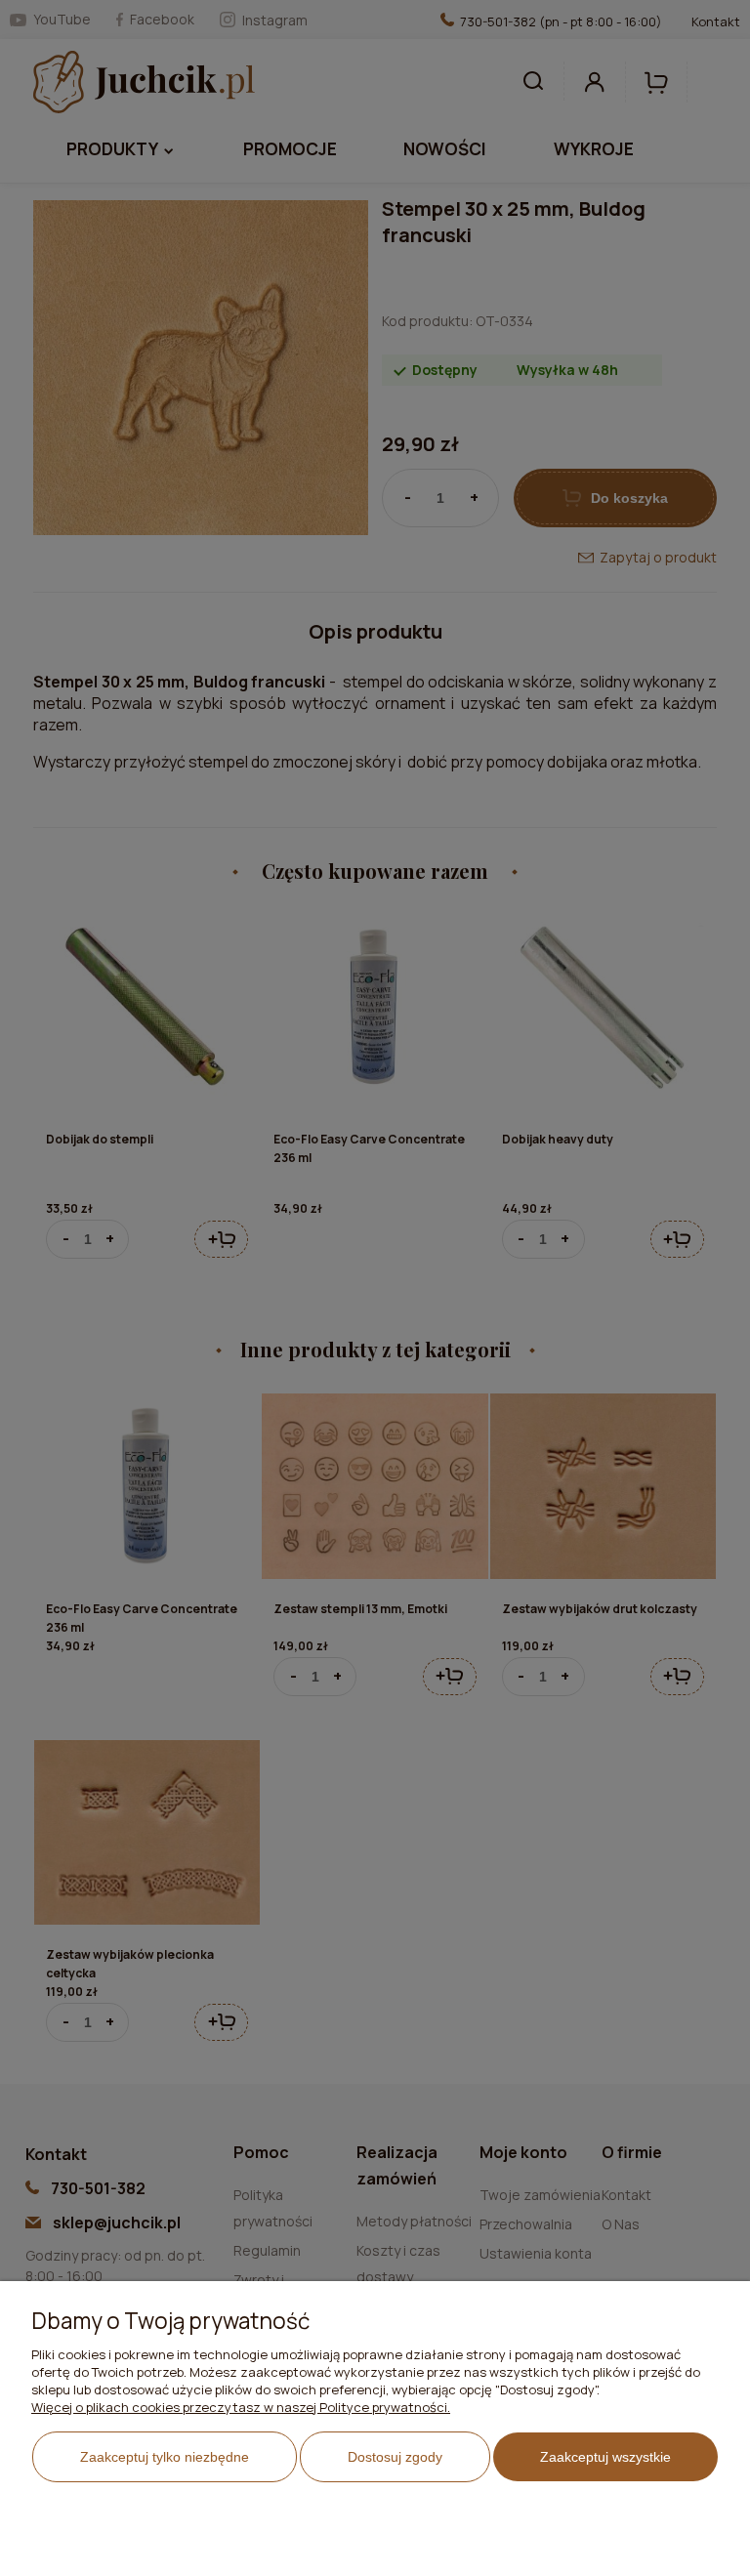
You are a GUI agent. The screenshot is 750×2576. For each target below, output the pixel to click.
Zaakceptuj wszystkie (605, 2457)
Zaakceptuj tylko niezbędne (165, 2457)
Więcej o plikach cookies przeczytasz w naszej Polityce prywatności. (241, 2407)
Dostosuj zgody (395, 2457)
